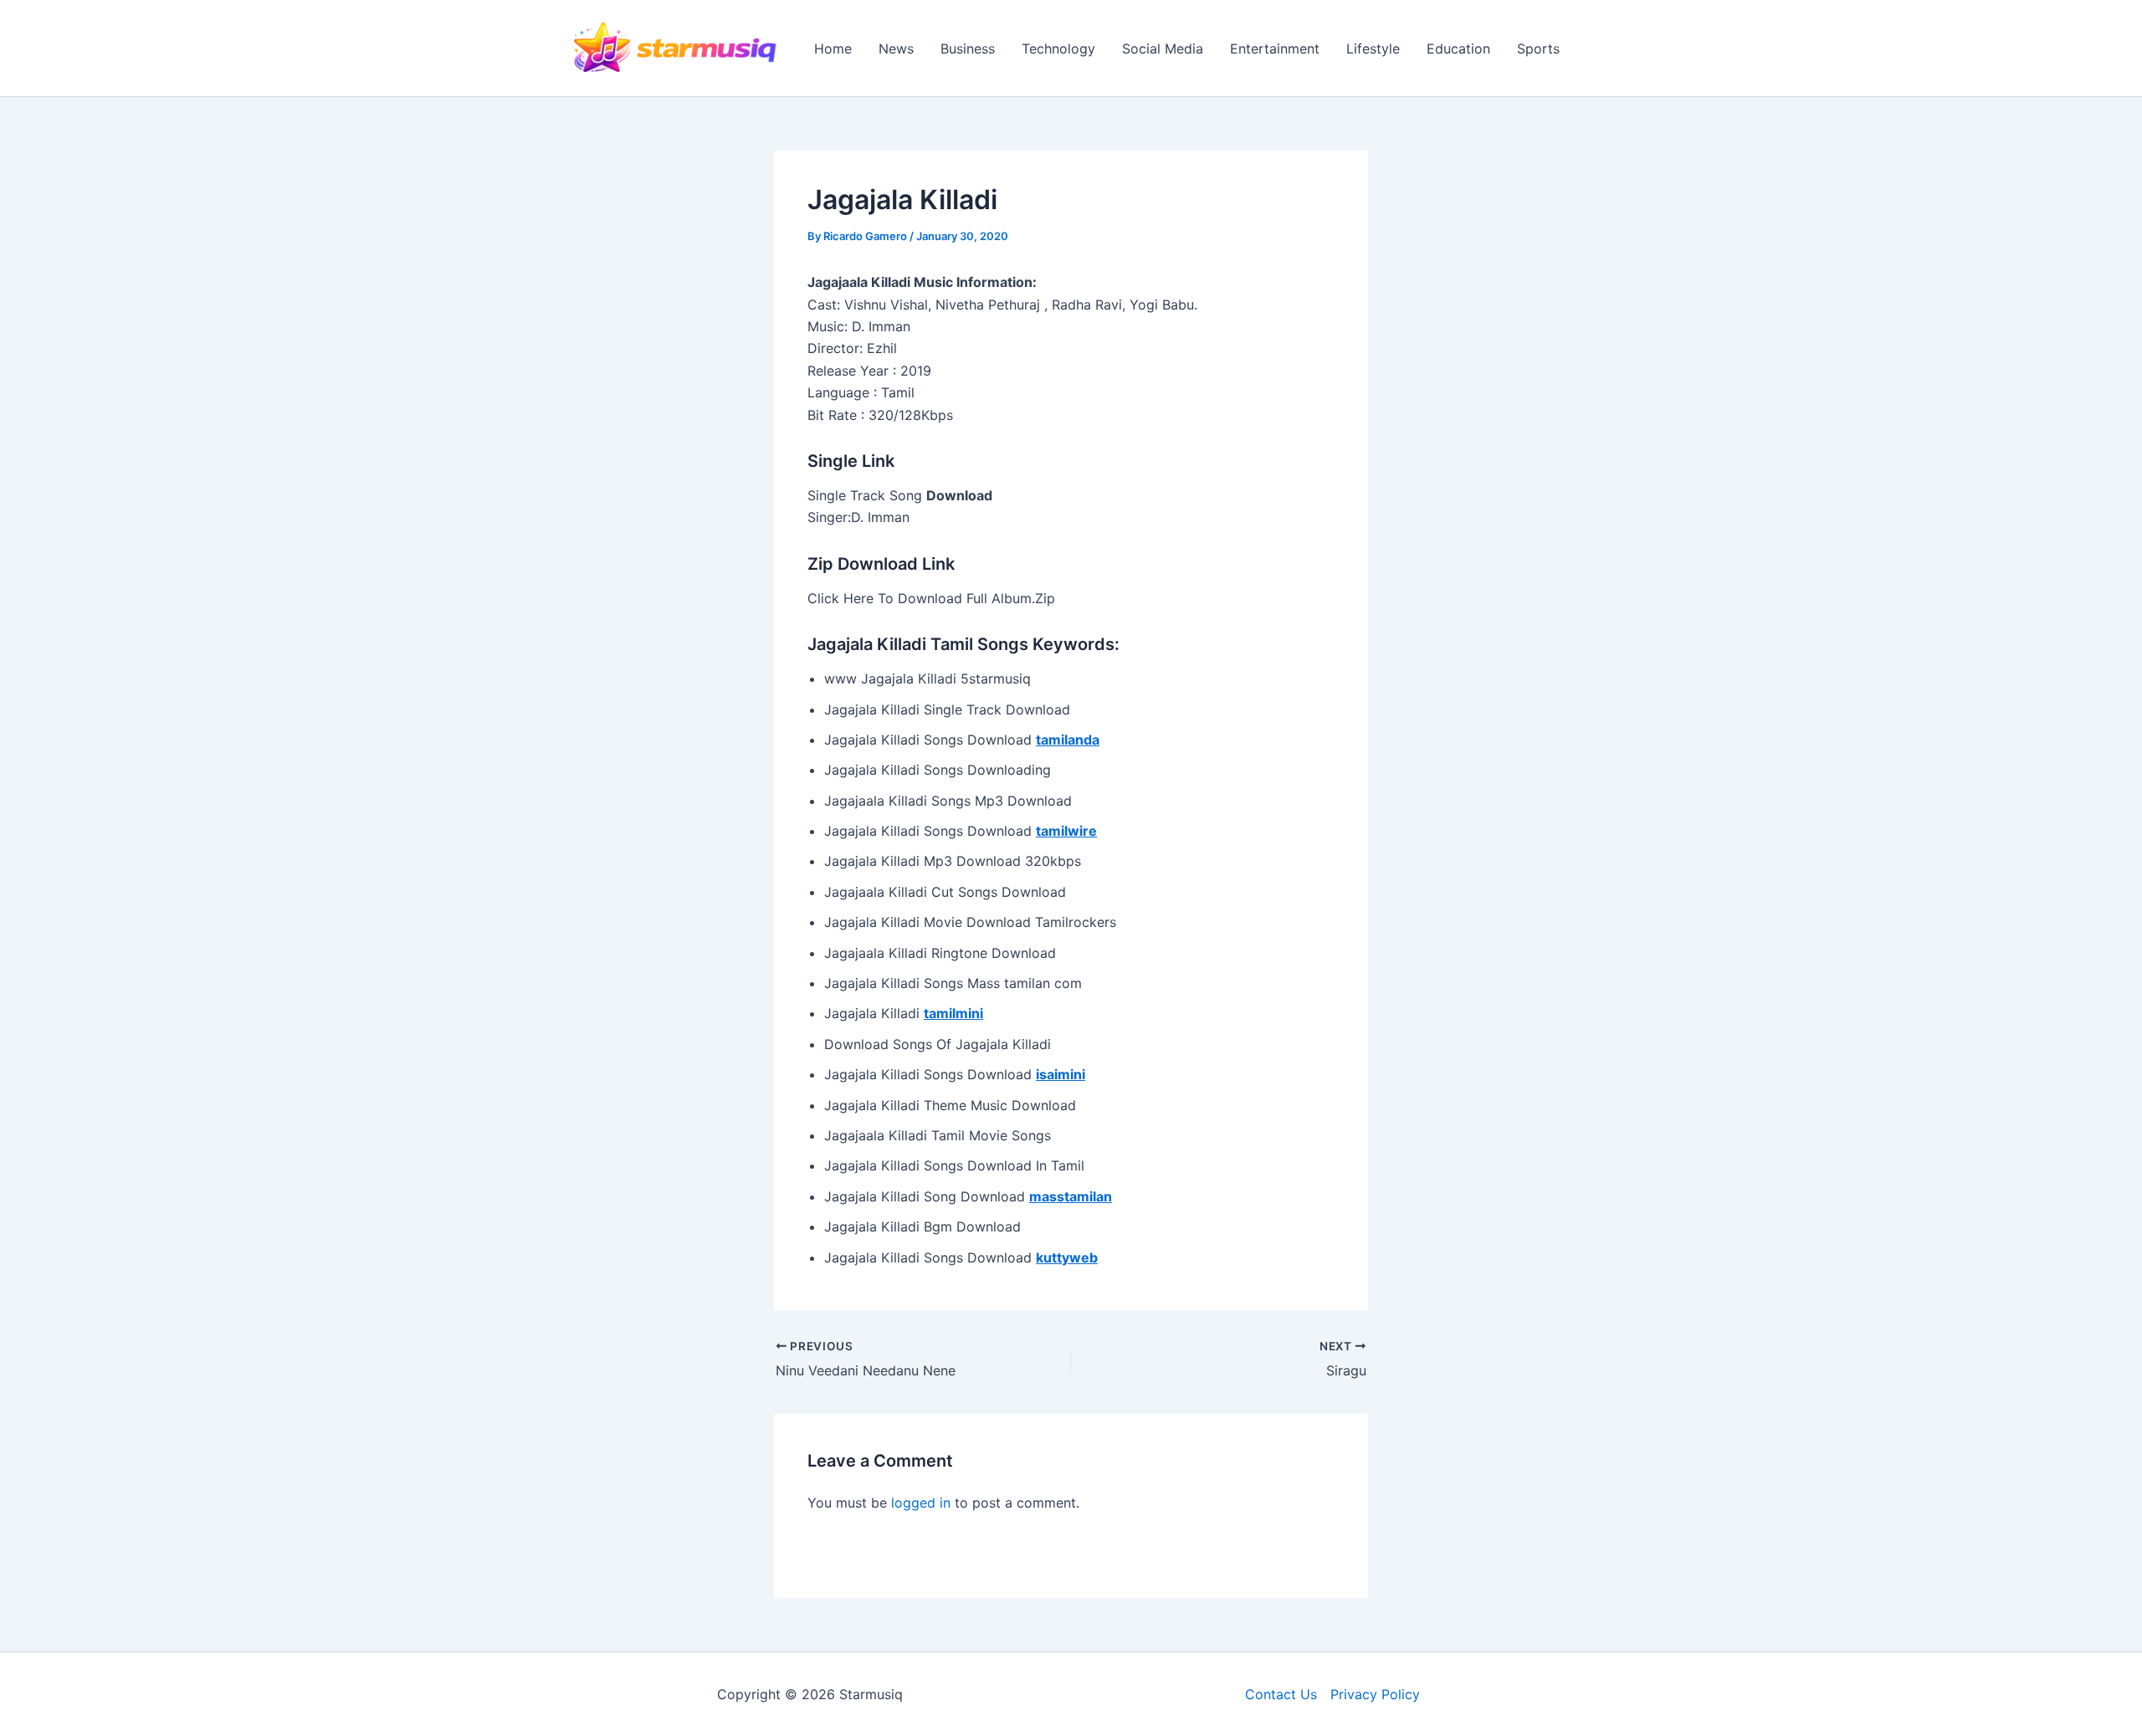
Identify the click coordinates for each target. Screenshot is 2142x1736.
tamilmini (953, 1013)
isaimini (1061, 1074)
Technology (1058, 49)
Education (1458, 49)
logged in (921, 1503)
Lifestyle (1373, 49)
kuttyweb (1067, 1257)
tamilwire (1066, 831)
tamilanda (1068, 740)
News (896, 49)
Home (833, 49)
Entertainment (1275, 49)
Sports (1538, 49)
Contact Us (1281, 1694)
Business (968, 49)
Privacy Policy (1375, 1694)
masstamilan (1071, 1196)
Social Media (1163, 49)
